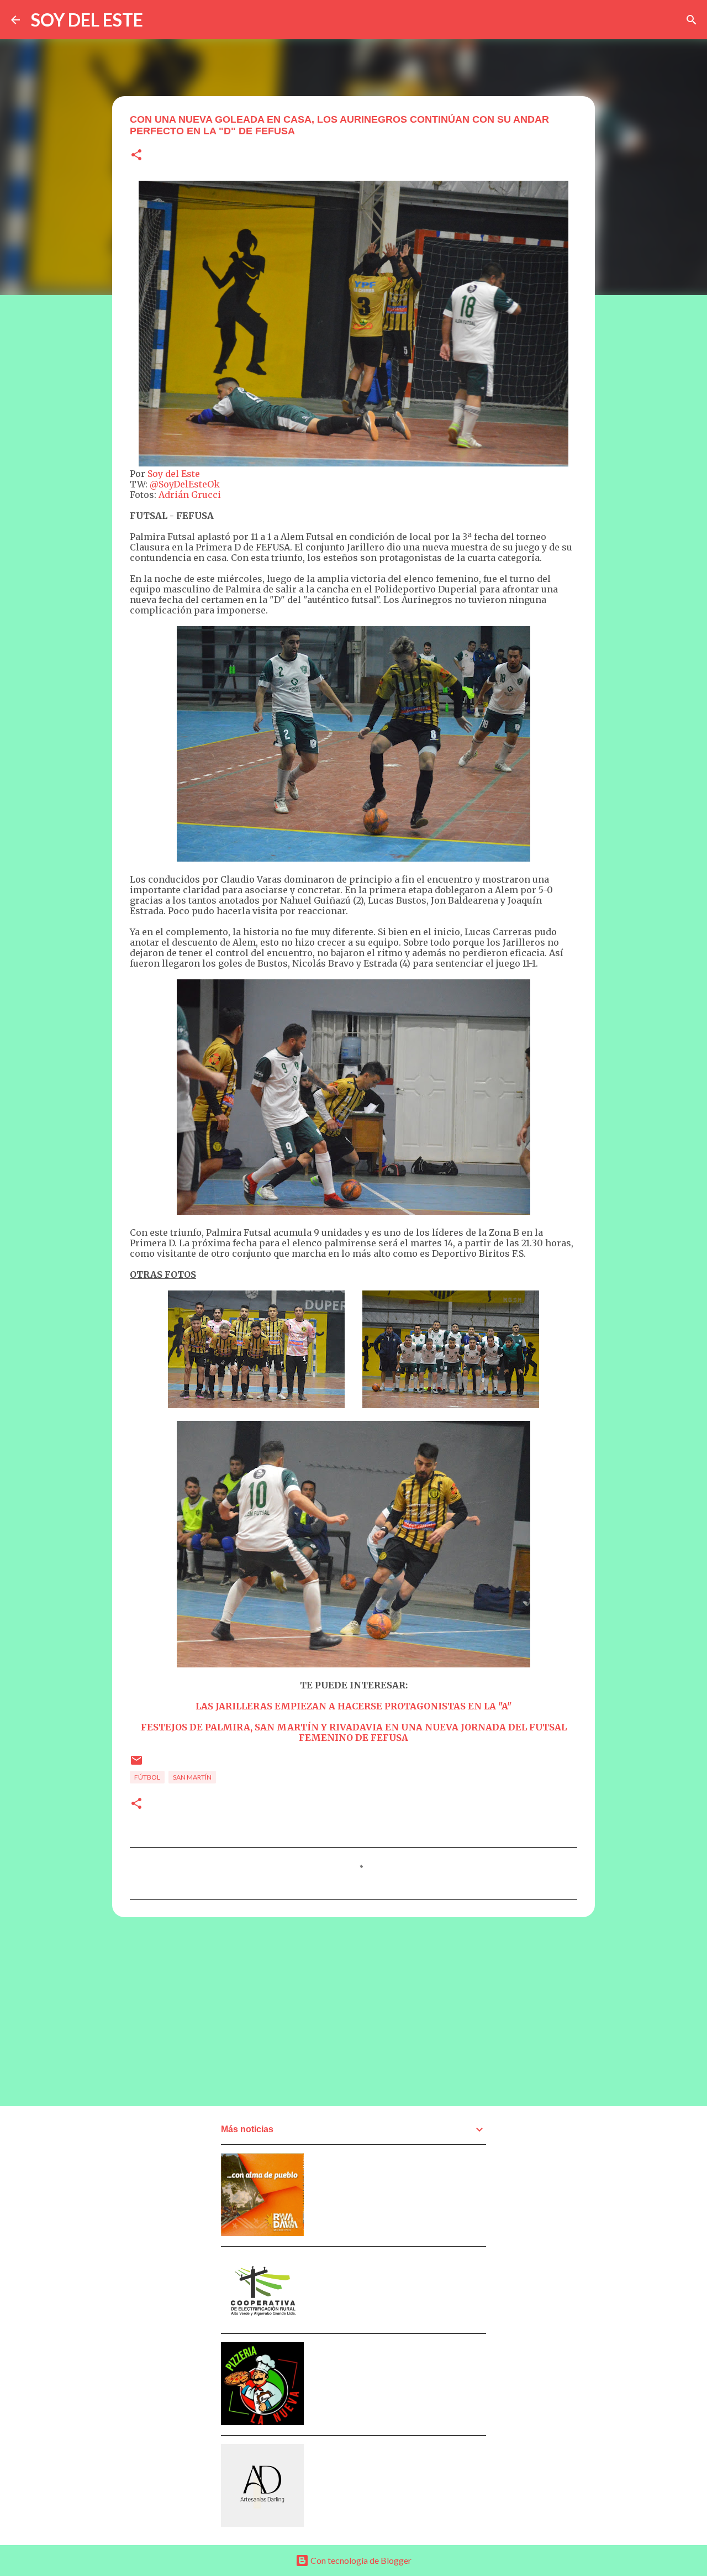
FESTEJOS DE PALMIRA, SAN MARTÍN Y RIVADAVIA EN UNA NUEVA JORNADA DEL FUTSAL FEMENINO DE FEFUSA (354, 1732)
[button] (136, 156)
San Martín (192, 1777)
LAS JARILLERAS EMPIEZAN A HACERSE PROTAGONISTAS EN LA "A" (353, 1706)
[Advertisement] (353, 2011)
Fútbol (147, 1777)
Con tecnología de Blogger (360, 2560)
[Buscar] (692, 20)
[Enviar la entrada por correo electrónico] (136, 1764)
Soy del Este (174, 474)
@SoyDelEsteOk (185, 484)
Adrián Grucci (190, 495)
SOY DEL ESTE (87, 20)
